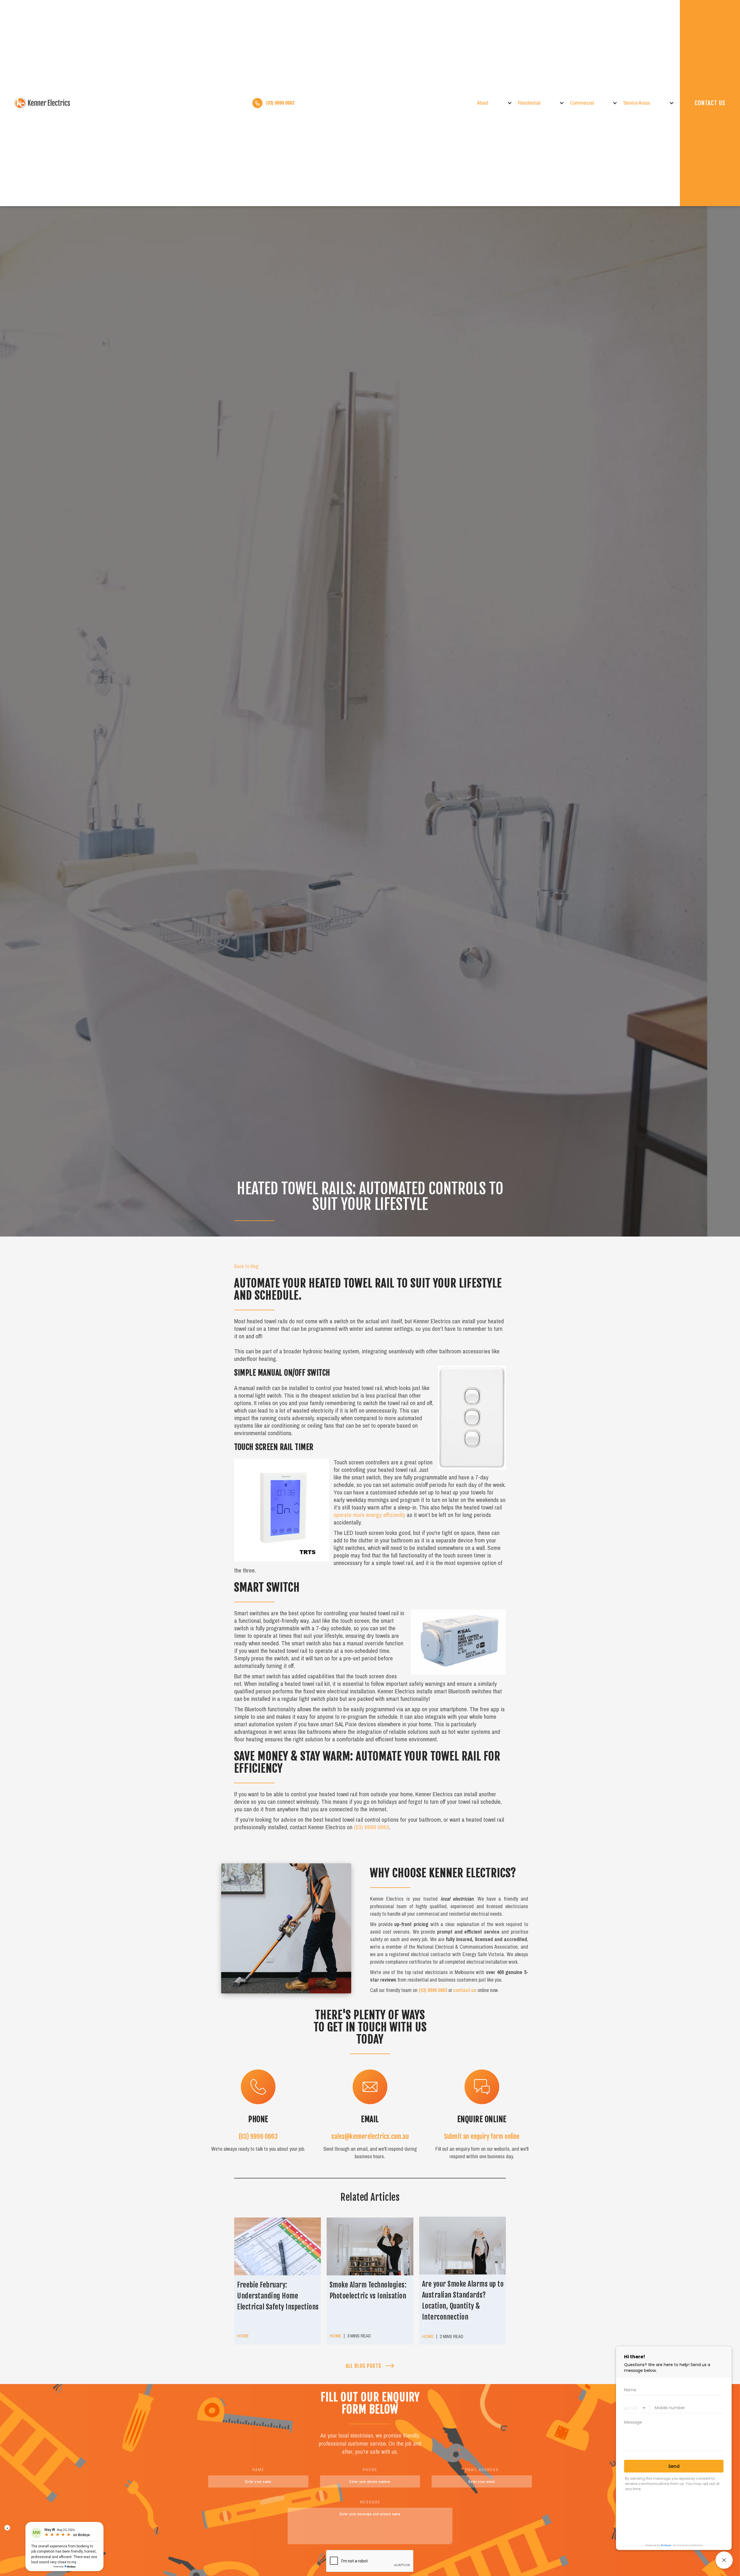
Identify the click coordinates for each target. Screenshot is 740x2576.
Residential (529, 103)
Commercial (582, 103)
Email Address (482, 2470)
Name (258, 2470)
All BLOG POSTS (363, 2366)
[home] (43, 103)
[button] (497, 103)
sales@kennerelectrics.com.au (370, 2136)
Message (370, 2502)
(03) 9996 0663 (371, 1827)
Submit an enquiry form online (482, 2136)
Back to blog (246, 1266)
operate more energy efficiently (369, 1515)
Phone (370, 2470)
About (483, 103)
